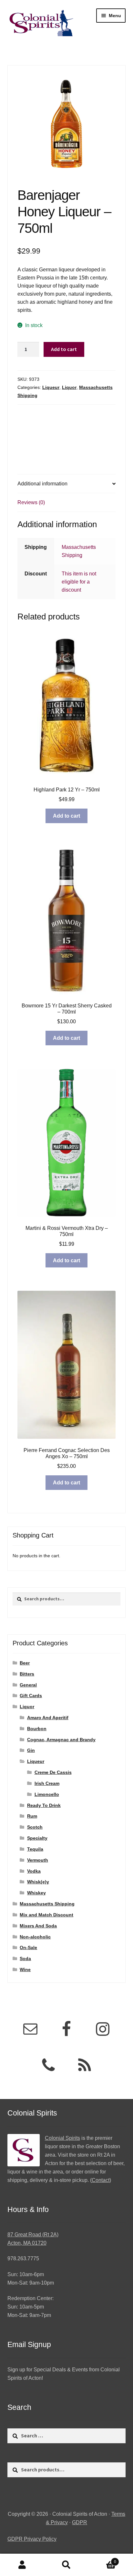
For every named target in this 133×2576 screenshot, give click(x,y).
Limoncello (47, 1794)
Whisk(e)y (38, 1882)
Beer (25, 1663)
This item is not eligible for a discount (79, 582)
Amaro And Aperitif (48, 1718)
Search (66, 2565)
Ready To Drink (44, 1805)
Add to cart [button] (66, 816)
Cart (102, 2560)
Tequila (35, 1849)
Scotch (35, 1827)
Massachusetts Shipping (47, 1904)
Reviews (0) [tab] (31, 502)
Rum (32, 1816)
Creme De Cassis (53, 1772)
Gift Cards (31, 1696)
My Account (22, 2565)
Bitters (27, 1674)
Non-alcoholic (35, 1937)
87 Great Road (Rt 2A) (33, 2235)
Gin (31, 1750)
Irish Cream (47, 1783)
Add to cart (64, 349)
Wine (25, 1969)
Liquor (69, 387)
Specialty (37, 1838)
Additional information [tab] (42, 484)
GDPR (80, 2522)
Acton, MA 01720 (27, 2243)
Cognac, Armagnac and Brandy (61, 1740)
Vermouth (38, 1860)
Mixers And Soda (38, 1926)
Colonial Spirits (62, 2138)
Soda (25, 1958)
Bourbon (37, 1729)
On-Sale (28, 1947)
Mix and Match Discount (46, 1915)
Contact (101, 2180)
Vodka (34, 1871)
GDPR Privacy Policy (32, 2539)
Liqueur (51, 387)
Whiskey (36, 1893)
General (28, 1685)
